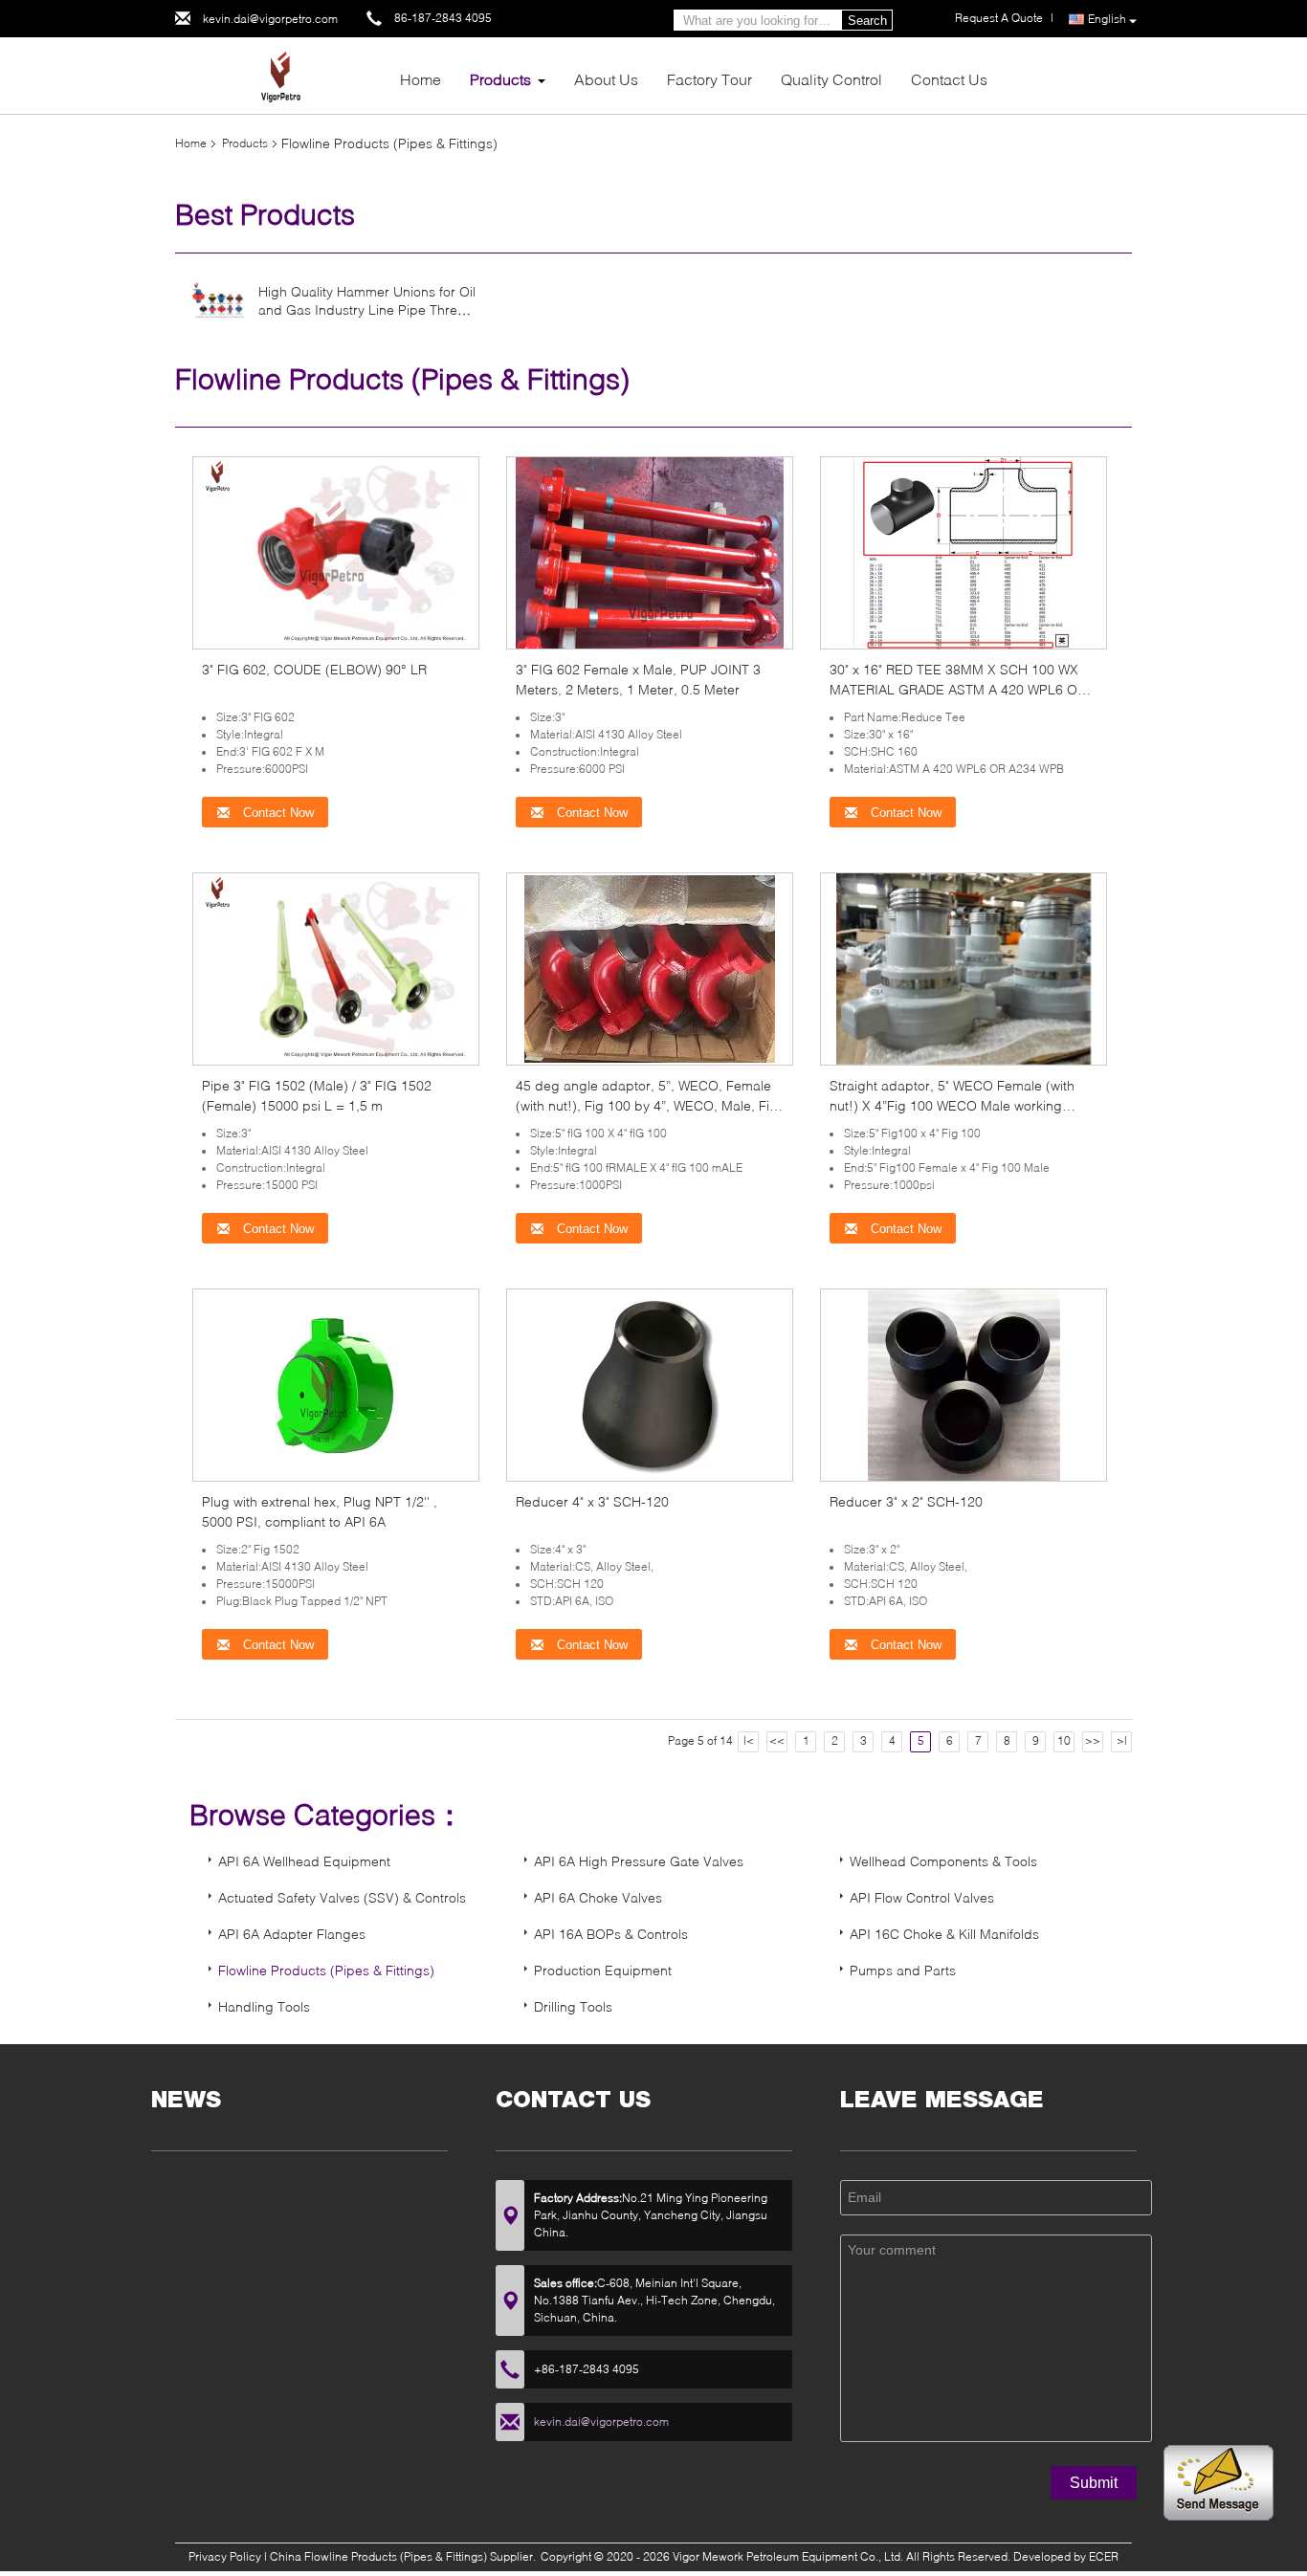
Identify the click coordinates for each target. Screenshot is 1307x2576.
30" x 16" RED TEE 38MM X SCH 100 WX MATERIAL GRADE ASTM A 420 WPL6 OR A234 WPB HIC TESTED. (958, 689)
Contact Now (277, 813)
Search (867, 21)
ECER (1104, 2556)
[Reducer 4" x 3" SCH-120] (650, 1384)
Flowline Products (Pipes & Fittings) (326, 1970)
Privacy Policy (225, 2556)
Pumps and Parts (903, 1970)
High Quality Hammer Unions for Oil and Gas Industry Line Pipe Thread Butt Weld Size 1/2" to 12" (367, 309)
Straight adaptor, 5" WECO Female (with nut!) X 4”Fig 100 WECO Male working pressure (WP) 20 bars (952, 1105)
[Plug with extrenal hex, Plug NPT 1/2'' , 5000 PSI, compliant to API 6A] (336, 1384)
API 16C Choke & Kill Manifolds (944, 1934)
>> (1093, 1740)
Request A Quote (999, 18)
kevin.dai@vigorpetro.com (270, 19)
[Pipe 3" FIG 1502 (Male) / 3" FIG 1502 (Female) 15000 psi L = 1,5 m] (336, 968)
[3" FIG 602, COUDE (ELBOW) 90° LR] (336, 551)
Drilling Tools (573, 2006)
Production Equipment (603, 1970)
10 (1064, 1740)
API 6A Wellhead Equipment (304, 1861)
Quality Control (831, 79)
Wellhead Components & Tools (943, 1861)
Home (421, 79)
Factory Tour (709, 79)
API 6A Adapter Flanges (292, 1934)
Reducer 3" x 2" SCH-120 (906, 1501)
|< (749, 1740)
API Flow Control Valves (922, 1897)
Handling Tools (264, 2006)
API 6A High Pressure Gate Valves (639, 1861)
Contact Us (949, 79)
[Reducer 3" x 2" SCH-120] (964, 1384)
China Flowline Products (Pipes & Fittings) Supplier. (404, 2556)
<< (777, 1740)
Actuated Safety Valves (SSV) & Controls (342, 1897)
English (1107, 19)
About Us (606, 79)
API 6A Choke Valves (598, 1897)
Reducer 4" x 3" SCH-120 (592, 1501)
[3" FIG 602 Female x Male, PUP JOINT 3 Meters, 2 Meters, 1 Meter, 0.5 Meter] (650, 551)
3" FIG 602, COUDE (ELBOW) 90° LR (314, 669)
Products (500, 79)
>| (1122, 1740)
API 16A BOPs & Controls (611, 1934)
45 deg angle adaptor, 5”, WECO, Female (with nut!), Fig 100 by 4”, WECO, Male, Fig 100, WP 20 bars (647, 1105)
